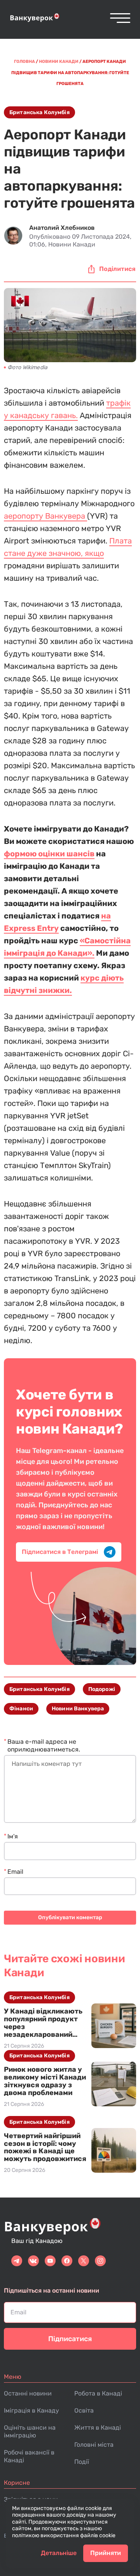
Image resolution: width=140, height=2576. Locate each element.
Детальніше (59, 2553)
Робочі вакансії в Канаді (29, 2456)
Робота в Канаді (98, 2393)
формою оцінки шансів (49, 854)
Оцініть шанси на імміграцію (30, 2431)
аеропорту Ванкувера (45, 516)
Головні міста (94, 2445)
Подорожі (102, 1689)
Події (82, 2462)
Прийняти (106, 2553)
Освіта (84, 2410)
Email (15, 1872)
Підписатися (70, 2339)
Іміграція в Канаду (31, 2410)
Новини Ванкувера (78, 1709)
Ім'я (13, 1836)
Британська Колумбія (39, 112)
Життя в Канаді (98, 2428)
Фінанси (21, 1709)
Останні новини (28, 2393)
